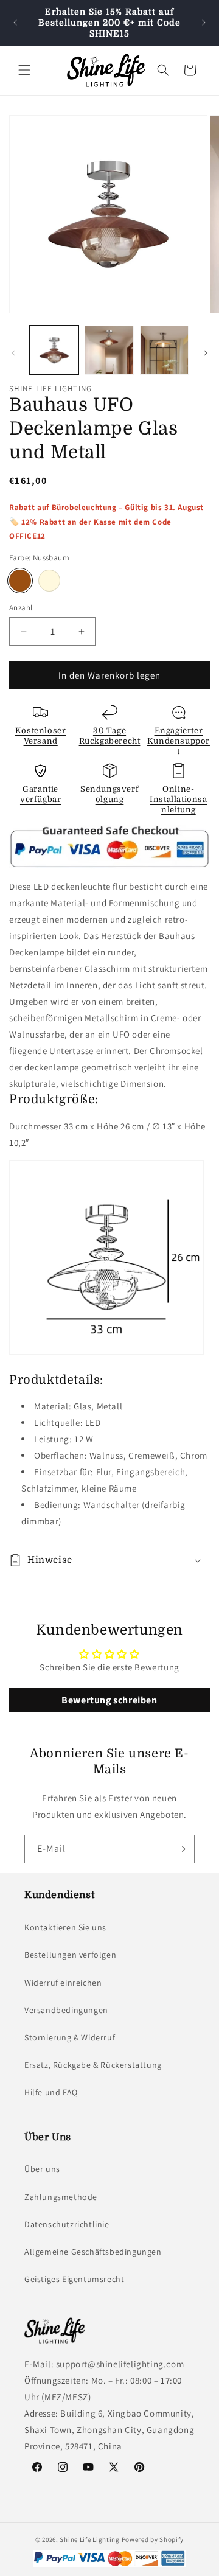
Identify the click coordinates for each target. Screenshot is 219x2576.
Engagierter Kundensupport (179, 741)
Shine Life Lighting (89, 2539)
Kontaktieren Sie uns (65, 1927)
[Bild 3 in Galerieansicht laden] (164, 350)
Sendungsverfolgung (109, 794)
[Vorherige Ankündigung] (15, 23)
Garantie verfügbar (40, 794)
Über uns (42, 2169)
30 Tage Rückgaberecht (110, 736)
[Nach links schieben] (13, 353)
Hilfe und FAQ (51, 2092)
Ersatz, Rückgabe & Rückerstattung (93, 2065)
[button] (24, 70)
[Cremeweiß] (49, 581)
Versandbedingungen (66, 2010)
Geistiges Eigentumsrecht (74, 2279)
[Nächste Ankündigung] (204, 23)
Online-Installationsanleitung (178, 799)
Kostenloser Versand (41, 736)
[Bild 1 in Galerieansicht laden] (54, 350)
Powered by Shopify (153, 2539)
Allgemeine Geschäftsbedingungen (93, 2252)
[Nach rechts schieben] (206, 353)
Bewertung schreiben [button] (109, 1700)
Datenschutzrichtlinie (67, 2224)
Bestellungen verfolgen (70, 1955)
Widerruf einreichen (63, 1983)
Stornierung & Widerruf (70, 2037)
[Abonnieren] (181, 1849)
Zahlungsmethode (61, 2197)
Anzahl (21, 608)
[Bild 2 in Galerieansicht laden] (109, 350)
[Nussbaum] (20, 581)
